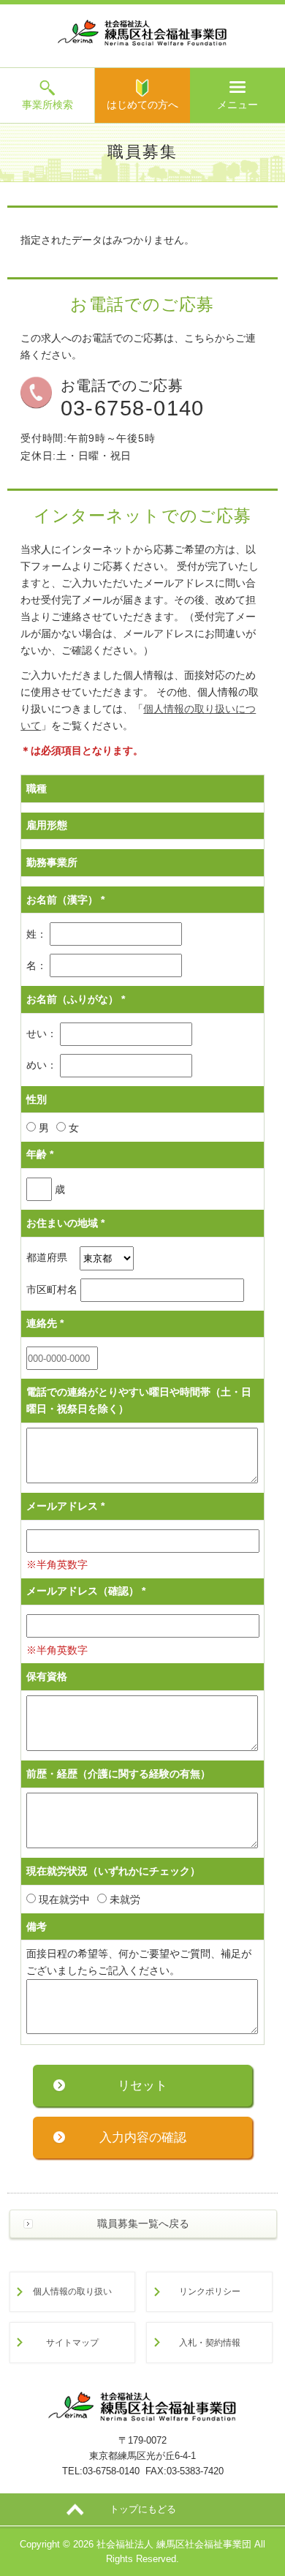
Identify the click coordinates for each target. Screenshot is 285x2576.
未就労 (123, 1899)
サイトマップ (72, 2342)
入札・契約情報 (210, 2342)
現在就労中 (63, 1899)
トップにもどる (143, 2509)
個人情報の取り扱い (72, 2291)
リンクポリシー (210, 2291)
